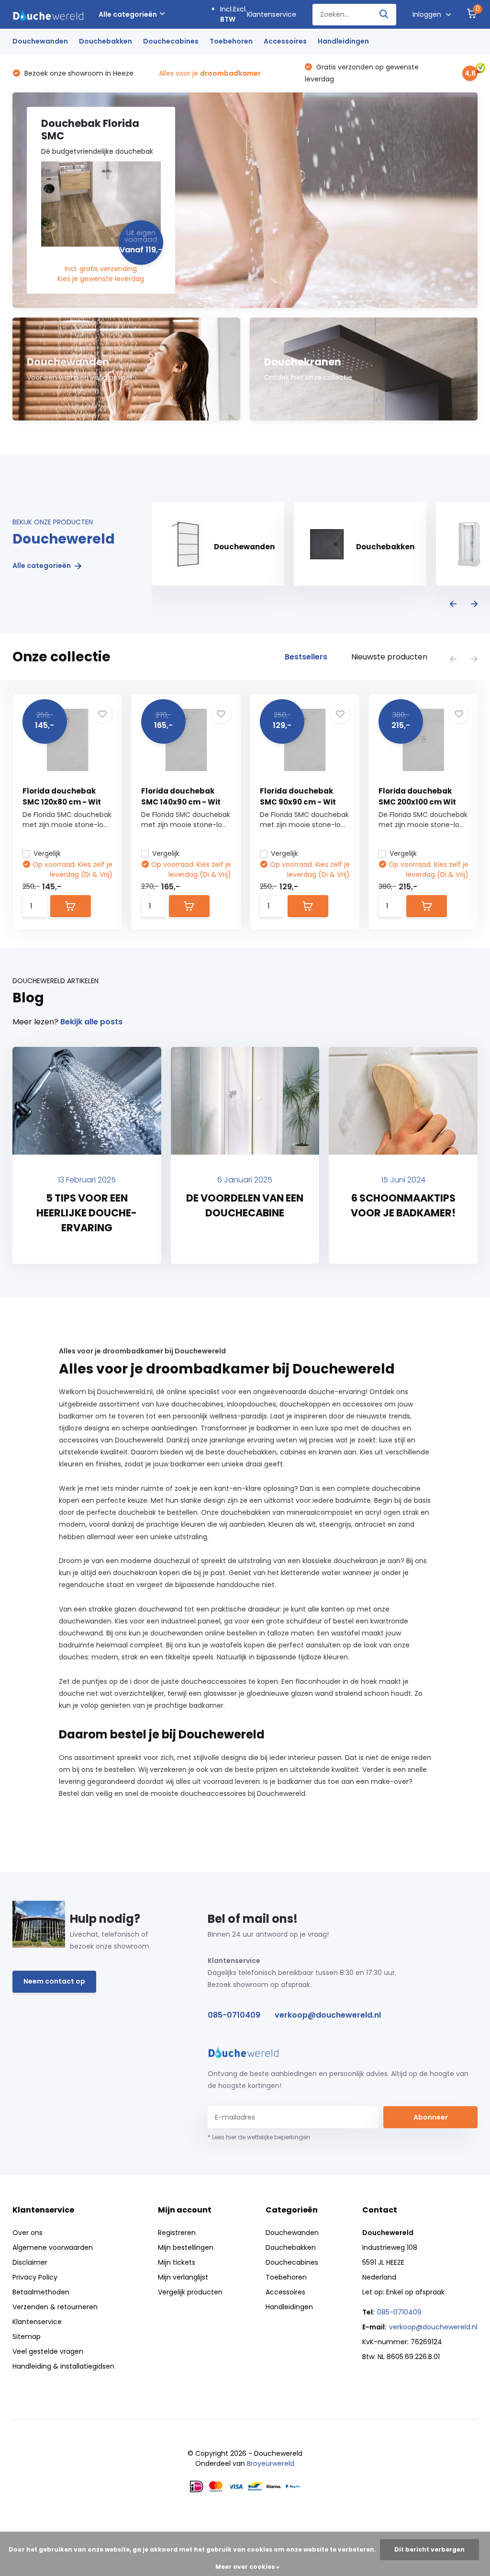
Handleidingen (343, 41)
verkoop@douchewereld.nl (328, 2015)
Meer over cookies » (247, 2567)
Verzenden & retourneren (55, 2307)
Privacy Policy (35, 2277)
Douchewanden (40, 41)
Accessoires (285, 41)
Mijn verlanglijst (183, 2277)
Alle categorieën (128, 14)
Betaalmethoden (41, 2292)
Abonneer (431, 2117)
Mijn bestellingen (186, 2247)
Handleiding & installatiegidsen (63, 2366)
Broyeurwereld (271, 2463)
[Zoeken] (384, 15)
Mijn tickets (177, 2262)
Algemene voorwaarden (53, 2247)
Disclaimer (30, 2262)
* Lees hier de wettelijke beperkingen (259, 2137)
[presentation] (453, 605)
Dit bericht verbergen (429, 2549)
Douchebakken (106, 41)
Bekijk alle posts (91, 1022)
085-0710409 (234, 2015)
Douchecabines (171, 41)
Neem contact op (54, 1981)
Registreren (177, 2233)
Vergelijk (47, 853)
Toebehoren (231, 41)
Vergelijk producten (190, 2292)
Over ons (28, 2233)
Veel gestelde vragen (48, 2351)
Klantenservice (272, 14)
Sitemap (27, 2337)
